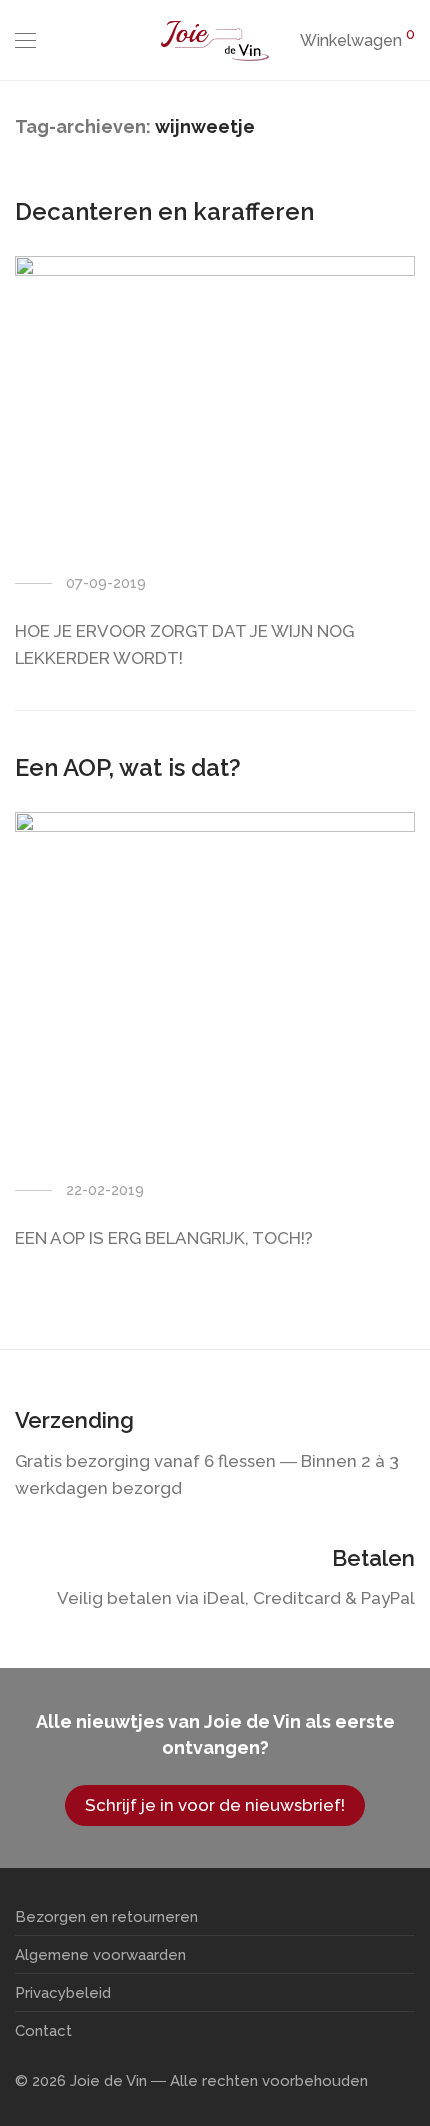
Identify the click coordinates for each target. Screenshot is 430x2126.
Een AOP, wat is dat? (128, 767)
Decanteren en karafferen (164, 211)
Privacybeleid (63, 1993)
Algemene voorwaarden (100, 1955)
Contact (43, 2031)
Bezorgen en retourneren (106, 1917)
